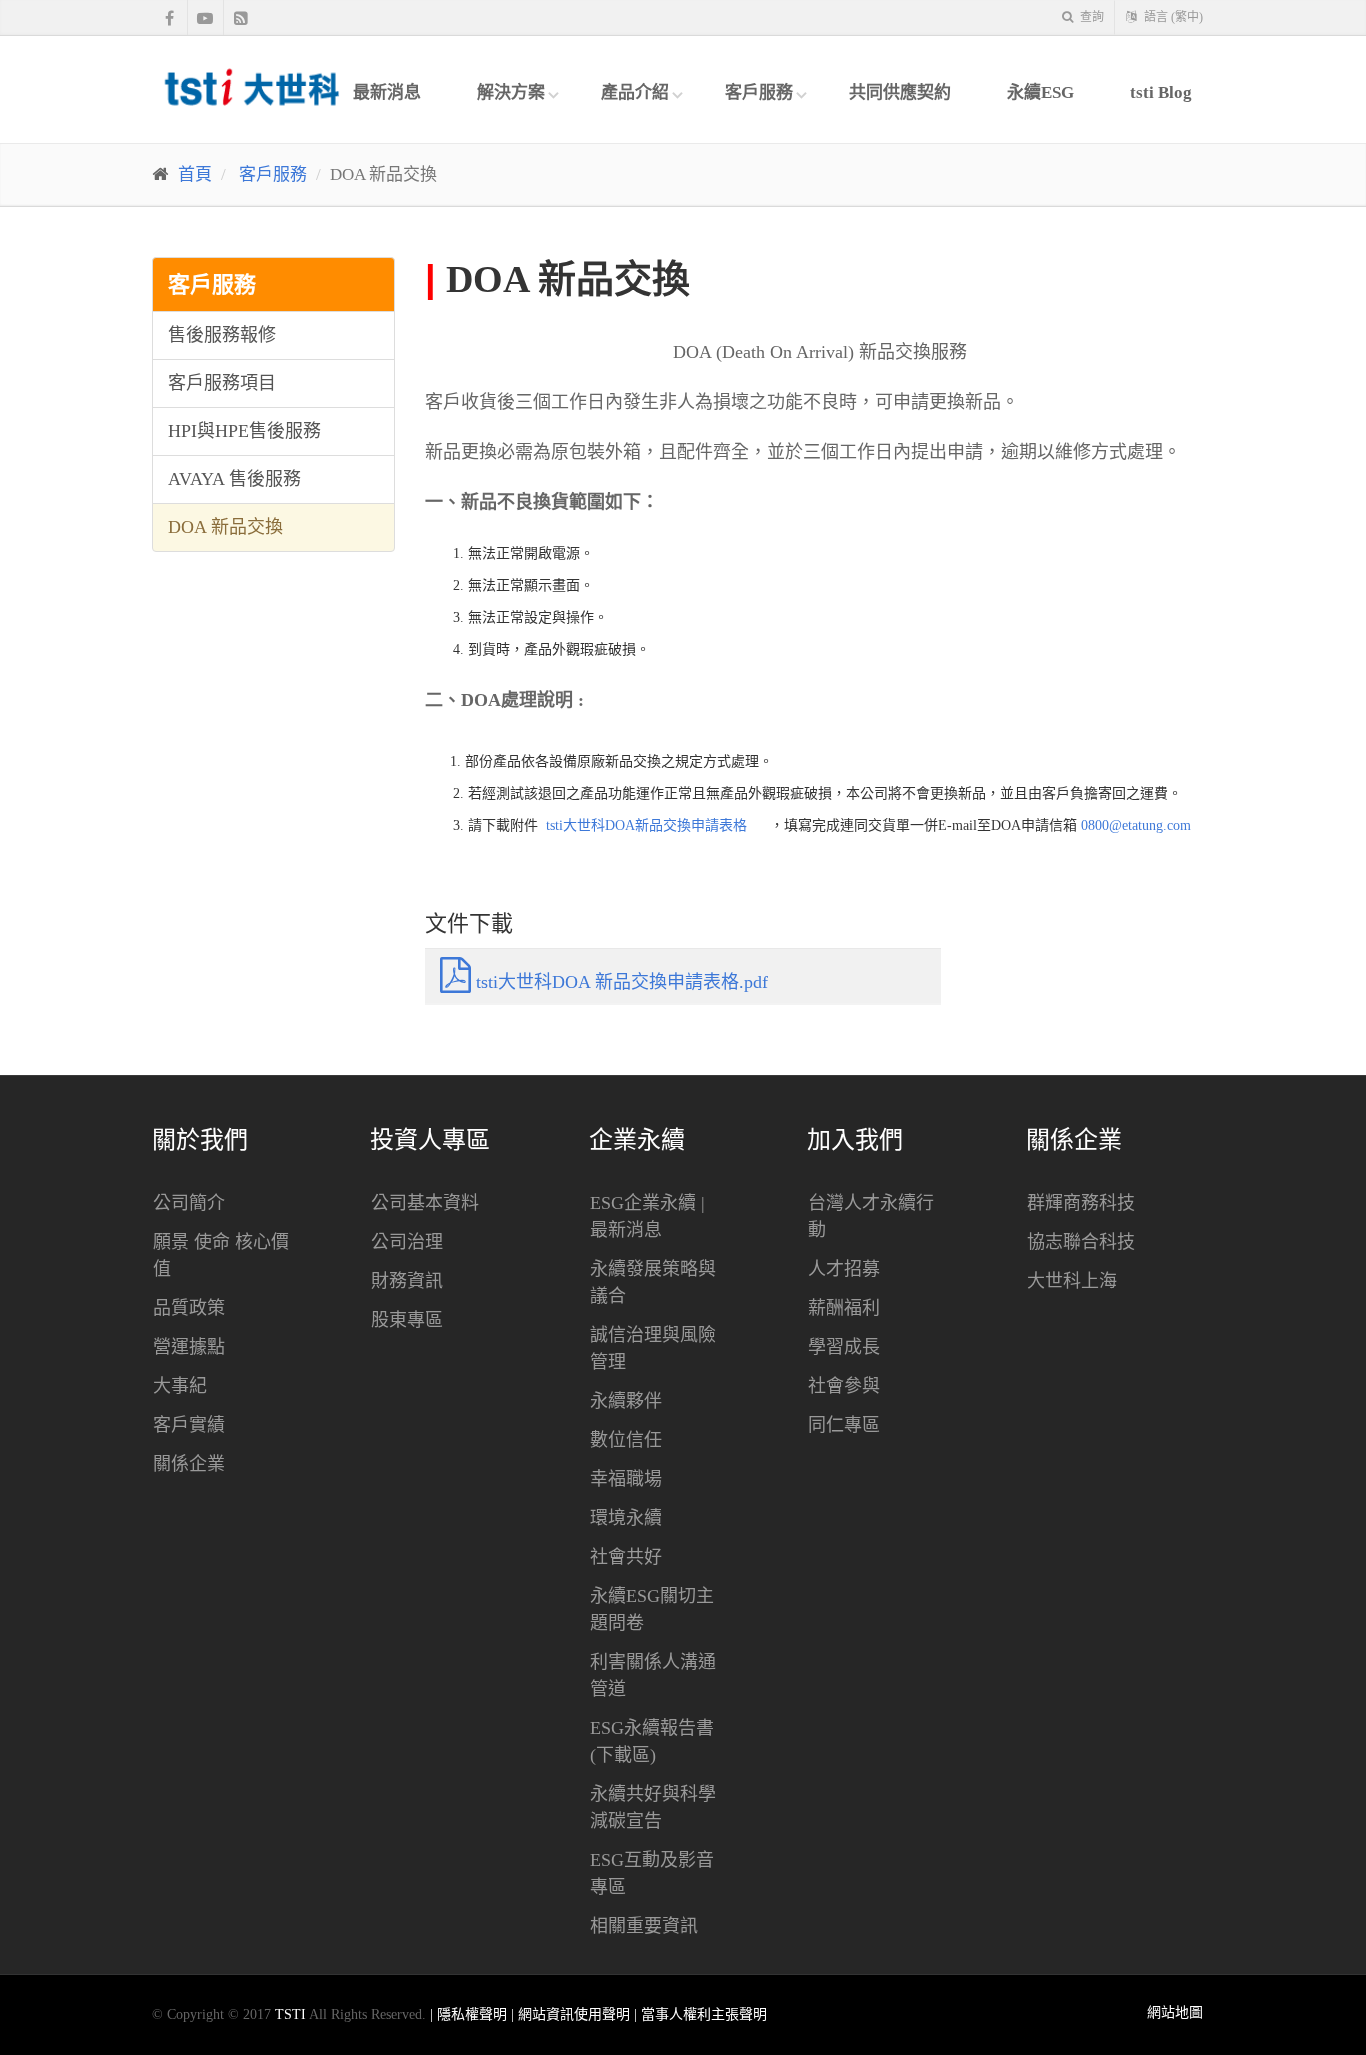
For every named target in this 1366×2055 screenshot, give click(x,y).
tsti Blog (1161, 92)
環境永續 (626, 1518)
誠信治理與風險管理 (653, 1348)
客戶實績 (189, 1425)
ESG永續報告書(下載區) (652, 1741)
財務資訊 (407, 1281)
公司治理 (407, 1242)
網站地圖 (1175, 2013)
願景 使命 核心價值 (221, 1255)
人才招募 (844, 1269)
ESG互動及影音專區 (652, 1873)
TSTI (290, 2014)
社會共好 (626, 1557)
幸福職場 (626, 1479)
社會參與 (844, 1386)
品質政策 (189, 1308)
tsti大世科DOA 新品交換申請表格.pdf (619, 982)
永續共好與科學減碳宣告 (653, 1807)
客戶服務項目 (222, 383)
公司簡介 (189, 1203)
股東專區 (407, 1320)
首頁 (195, 174)
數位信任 (626, 1440)
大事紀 (180, 1386)
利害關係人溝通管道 (653, 1675)
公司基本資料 (425, 1203)
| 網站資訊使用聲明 (572, 2014)
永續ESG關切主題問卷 (652, 1609)
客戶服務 (759, 92)
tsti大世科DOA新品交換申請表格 (646, 825)
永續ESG (1040, 92)
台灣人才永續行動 (871, 1216)
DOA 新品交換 (225, 527)
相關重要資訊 (644, 1926)
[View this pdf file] (756, 825)
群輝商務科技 (1081, 1203)
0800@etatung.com (1136, 825)
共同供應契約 (900, 92)
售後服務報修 (222, 335)
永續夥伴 (626, 1401)
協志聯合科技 (1081, 1242)
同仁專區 (844, 1425)
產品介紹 (635, 92)
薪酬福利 (844, 1308)
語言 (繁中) (1172, 17)
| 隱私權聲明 (470, 2014)
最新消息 (387, 92)
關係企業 (189, 1464)
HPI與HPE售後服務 (244, 431)
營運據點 (189, 1347)
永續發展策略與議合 (653, 1282)
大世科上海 (1072, 1281)
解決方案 (511, 92)
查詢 (1090, 17)
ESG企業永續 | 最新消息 (647, 1216)
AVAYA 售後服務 (234, 479)
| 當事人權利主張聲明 (700, 2014)
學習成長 (844, 1347)
